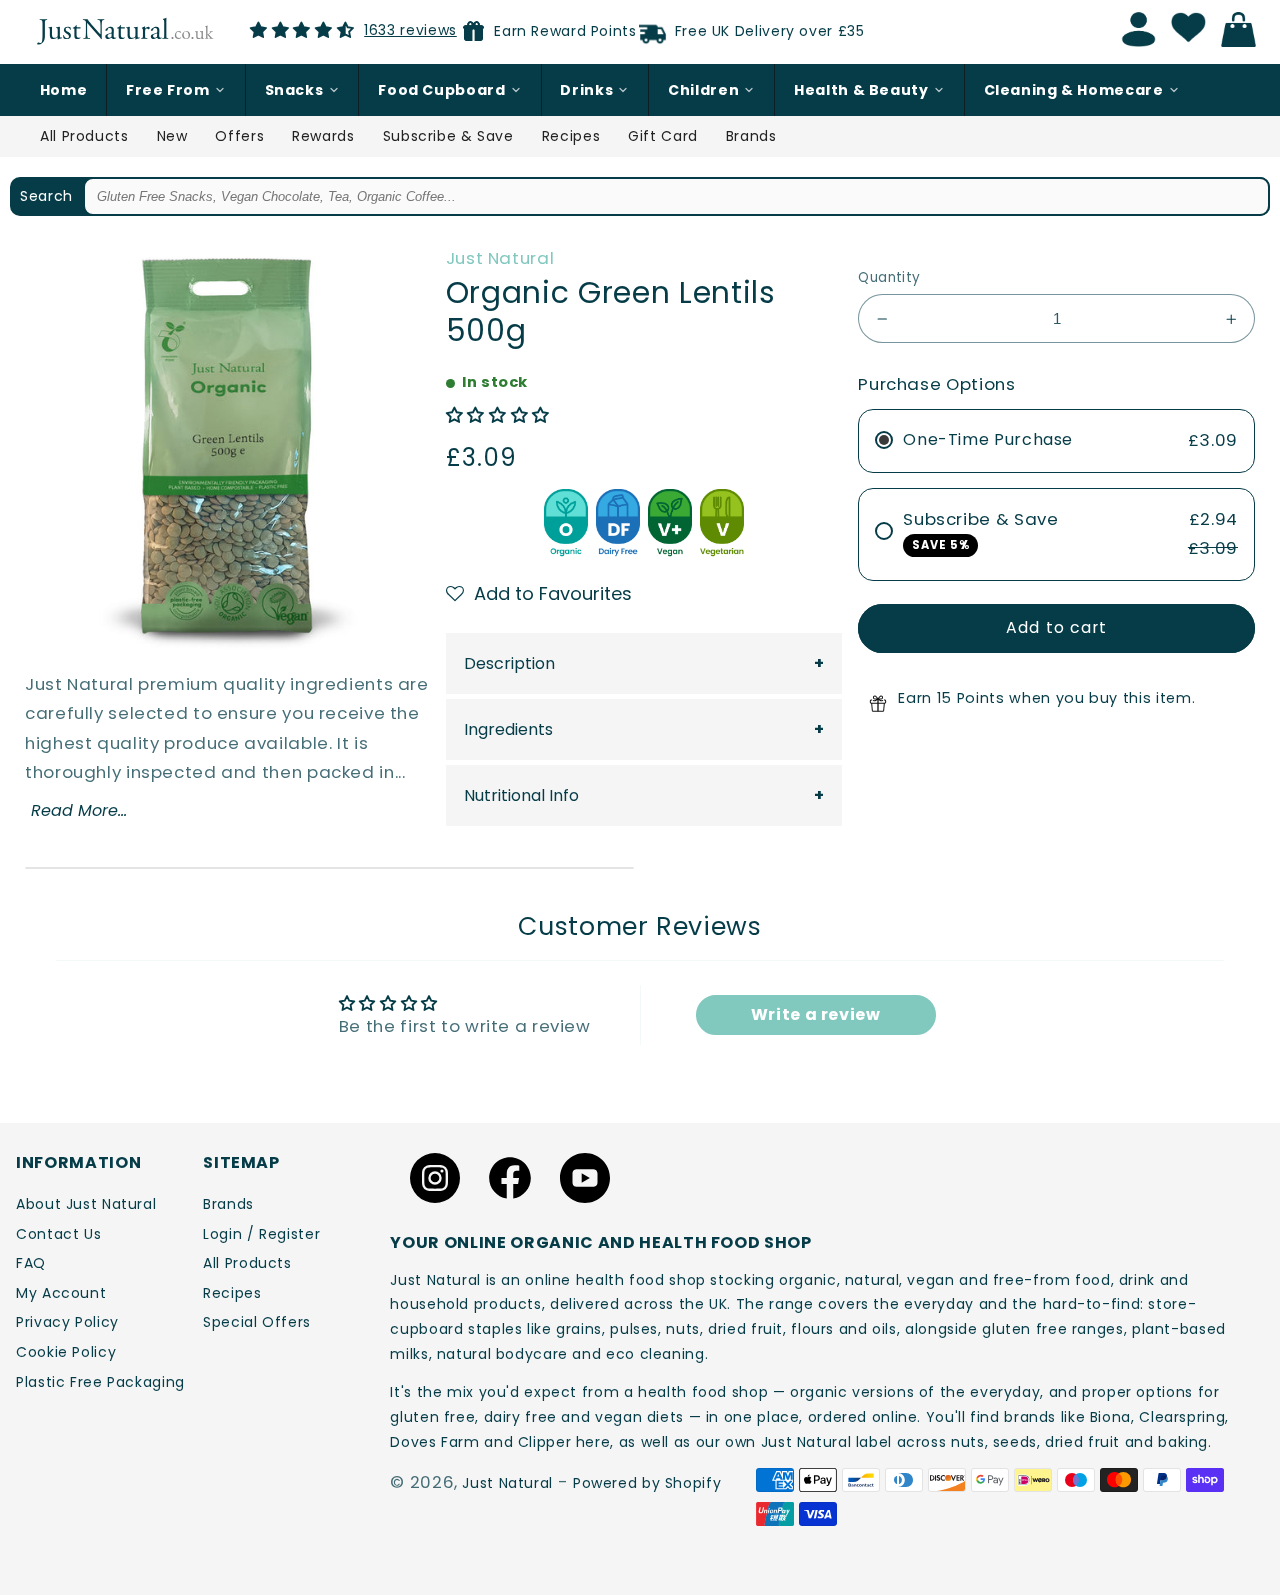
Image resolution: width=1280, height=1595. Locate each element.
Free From (168, 90)
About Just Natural (86, 1204)
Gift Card (663, 136)
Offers (239, 136)
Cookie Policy (66, 1352)
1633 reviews (410, 30)
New (172, 136)
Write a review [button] (816, 1014)
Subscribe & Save (448, 136)
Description (509, 663)
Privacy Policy (67, 1322)
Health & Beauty (861, 90)
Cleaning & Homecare (1074, 90)
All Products (84, 136)
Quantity (889, 277)
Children (703, 90)
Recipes (571, 136)
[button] (498, 415)
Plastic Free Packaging (100, 1382)
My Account (61, 1293)
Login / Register (261, 1234)
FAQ (31, 1263)
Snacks (294, 90)
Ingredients (508, 729)
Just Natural (500, 258)
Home (64, 90)
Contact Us (58, 1234)
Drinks (586, 90)
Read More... (79, 810)
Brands (751, 136)
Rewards (323, 136)
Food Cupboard (441, 90)
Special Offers (257, 1322)
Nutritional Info (521, 795)
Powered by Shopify (647, 1483)
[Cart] (1244, 30)
